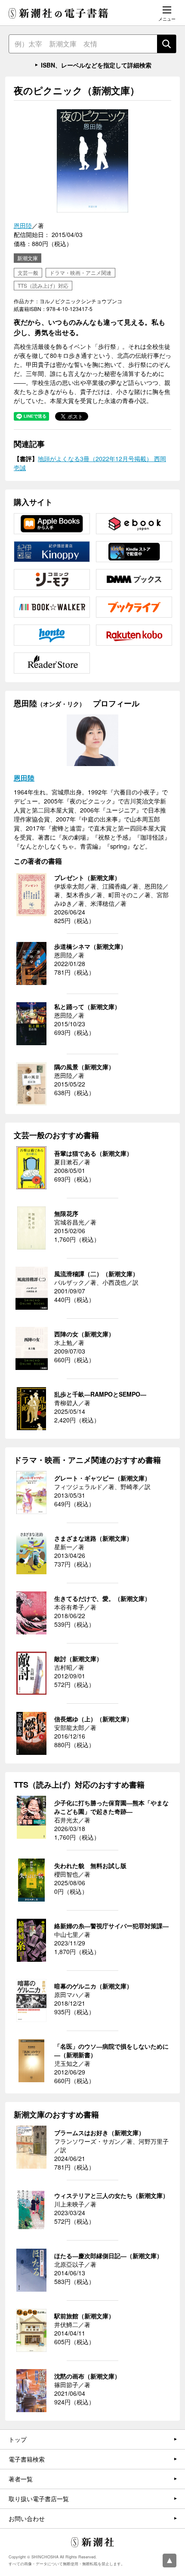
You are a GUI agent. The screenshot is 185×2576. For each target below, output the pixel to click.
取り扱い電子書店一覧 (39, 2499)
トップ (18, 2439)
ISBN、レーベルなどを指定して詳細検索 (96, 65)
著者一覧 (21, 2479)
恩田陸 (23, 225)
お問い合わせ (27, 2518)
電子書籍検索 (27, 2459)
